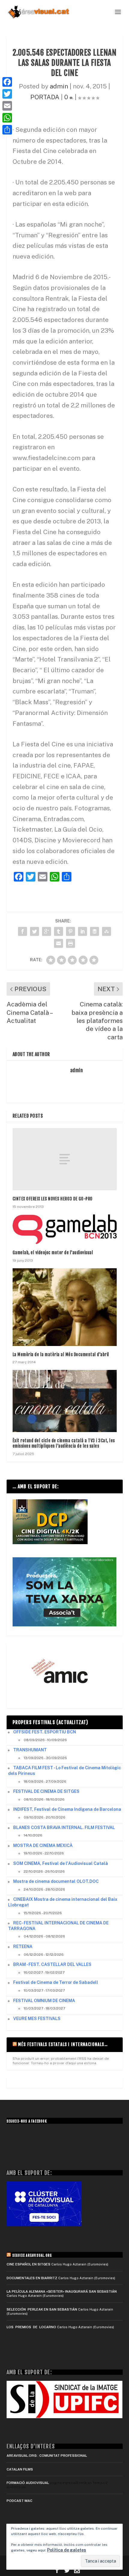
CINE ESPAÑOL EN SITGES (28, 2264)
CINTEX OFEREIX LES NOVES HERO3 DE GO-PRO (53, 1199)
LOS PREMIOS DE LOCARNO (31, 2327)
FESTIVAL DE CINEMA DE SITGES (46, 1791)
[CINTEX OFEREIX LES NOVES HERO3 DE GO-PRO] (65, 1159)
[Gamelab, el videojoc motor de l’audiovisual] (65, 1229)
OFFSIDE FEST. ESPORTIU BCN (45, 1732)
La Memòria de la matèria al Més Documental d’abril (61, 1355)
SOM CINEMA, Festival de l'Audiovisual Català (61, 1863)
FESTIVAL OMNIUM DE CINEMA (44, 2001)
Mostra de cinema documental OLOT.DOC (56, 1881)
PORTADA (45, 97)
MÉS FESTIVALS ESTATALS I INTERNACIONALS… (63, 2044)
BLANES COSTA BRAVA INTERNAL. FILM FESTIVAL (64, 1828)
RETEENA (23, 1946)
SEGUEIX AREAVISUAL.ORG (32, 2256)
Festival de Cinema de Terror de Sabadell (56, 1982)
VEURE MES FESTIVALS (37, 2019)
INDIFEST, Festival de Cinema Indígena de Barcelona (67, 1809)
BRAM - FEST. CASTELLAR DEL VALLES (52, 1964)
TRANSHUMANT (30, 1750)
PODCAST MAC (19, 2501)
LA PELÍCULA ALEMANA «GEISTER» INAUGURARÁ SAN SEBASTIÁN (62, 2291)
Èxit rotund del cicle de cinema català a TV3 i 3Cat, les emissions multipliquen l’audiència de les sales (64, 1443)
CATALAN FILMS (20, 2469)
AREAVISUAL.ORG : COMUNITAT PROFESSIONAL (47, 2456)
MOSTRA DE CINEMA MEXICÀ (43, 1845)
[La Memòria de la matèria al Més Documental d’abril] (65, 1307)
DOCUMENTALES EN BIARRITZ (32, 2278)
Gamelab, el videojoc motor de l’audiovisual (53, 1253)
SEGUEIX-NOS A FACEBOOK (27, 2121)
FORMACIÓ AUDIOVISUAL (28, 2483)
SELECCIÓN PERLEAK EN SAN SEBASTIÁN (42, 2309)
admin (59, 86)
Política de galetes (67, 2550)
